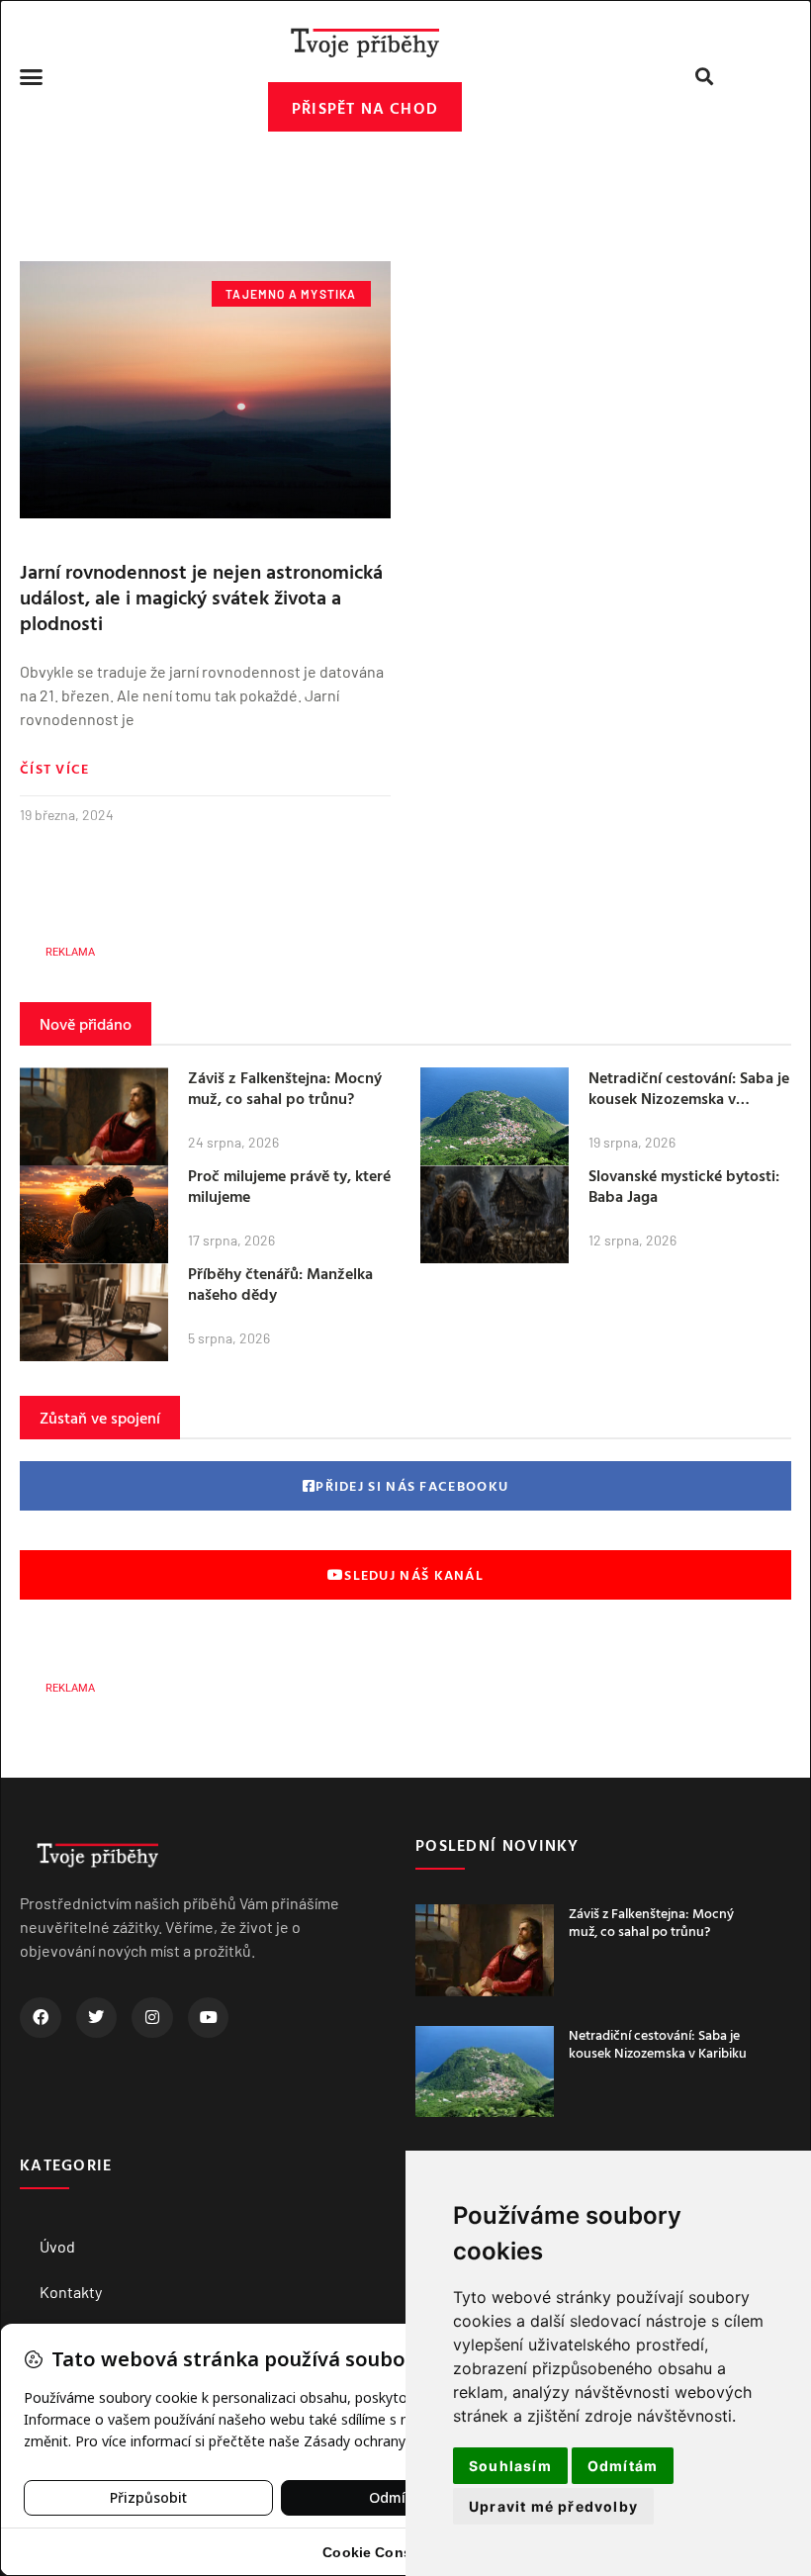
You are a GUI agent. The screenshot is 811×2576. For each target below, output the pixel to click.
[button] (32, 76)
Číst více (55, 769)
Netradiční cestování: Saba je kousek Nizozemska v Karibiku (689, 1098)
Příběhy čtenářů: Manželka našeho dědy (280, 1284)
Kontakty (71, 2292)
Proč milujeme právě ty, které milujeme (289, 1186)
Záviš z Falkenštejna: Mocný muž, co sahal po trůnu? (285, 1088)
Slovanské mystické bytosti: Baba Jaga (684, 1186)
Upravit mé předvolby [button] (553, 2506)
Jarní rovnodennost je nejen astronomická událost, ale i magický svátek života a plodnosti (201, 597)
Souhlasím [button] (510, 2466)
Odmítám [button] (623, 2466)
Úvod (57, 2246)
